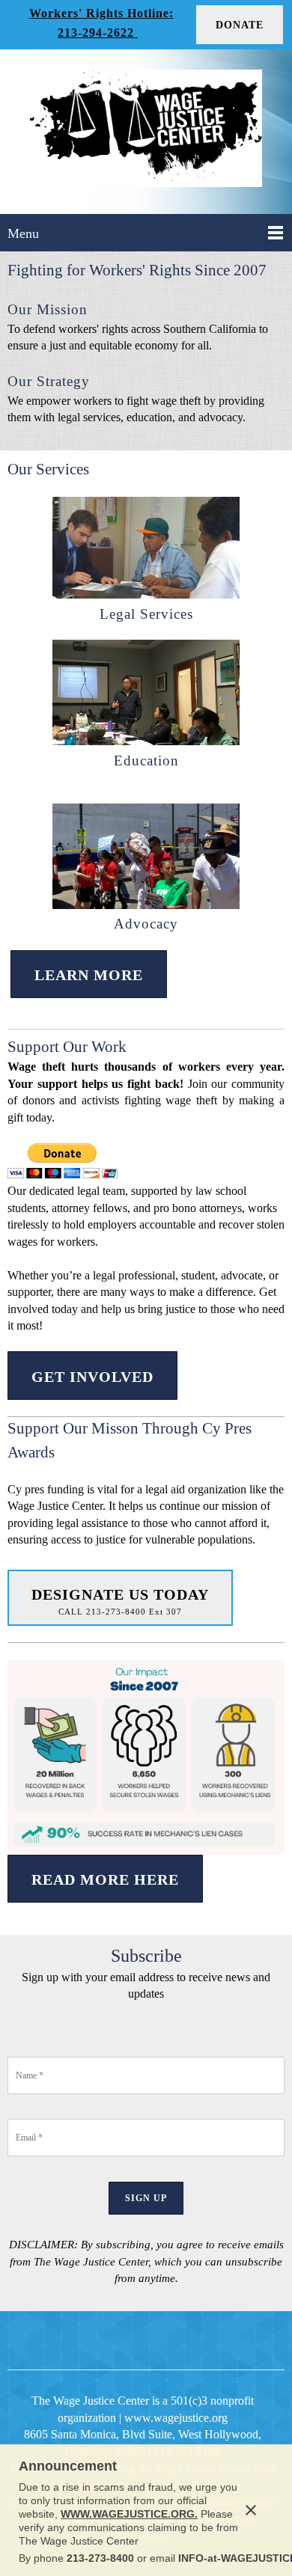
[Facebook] (110, 2340)
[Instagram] (182, 2340)
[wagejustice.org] (146, 132)
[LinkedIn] (146, 2340)
